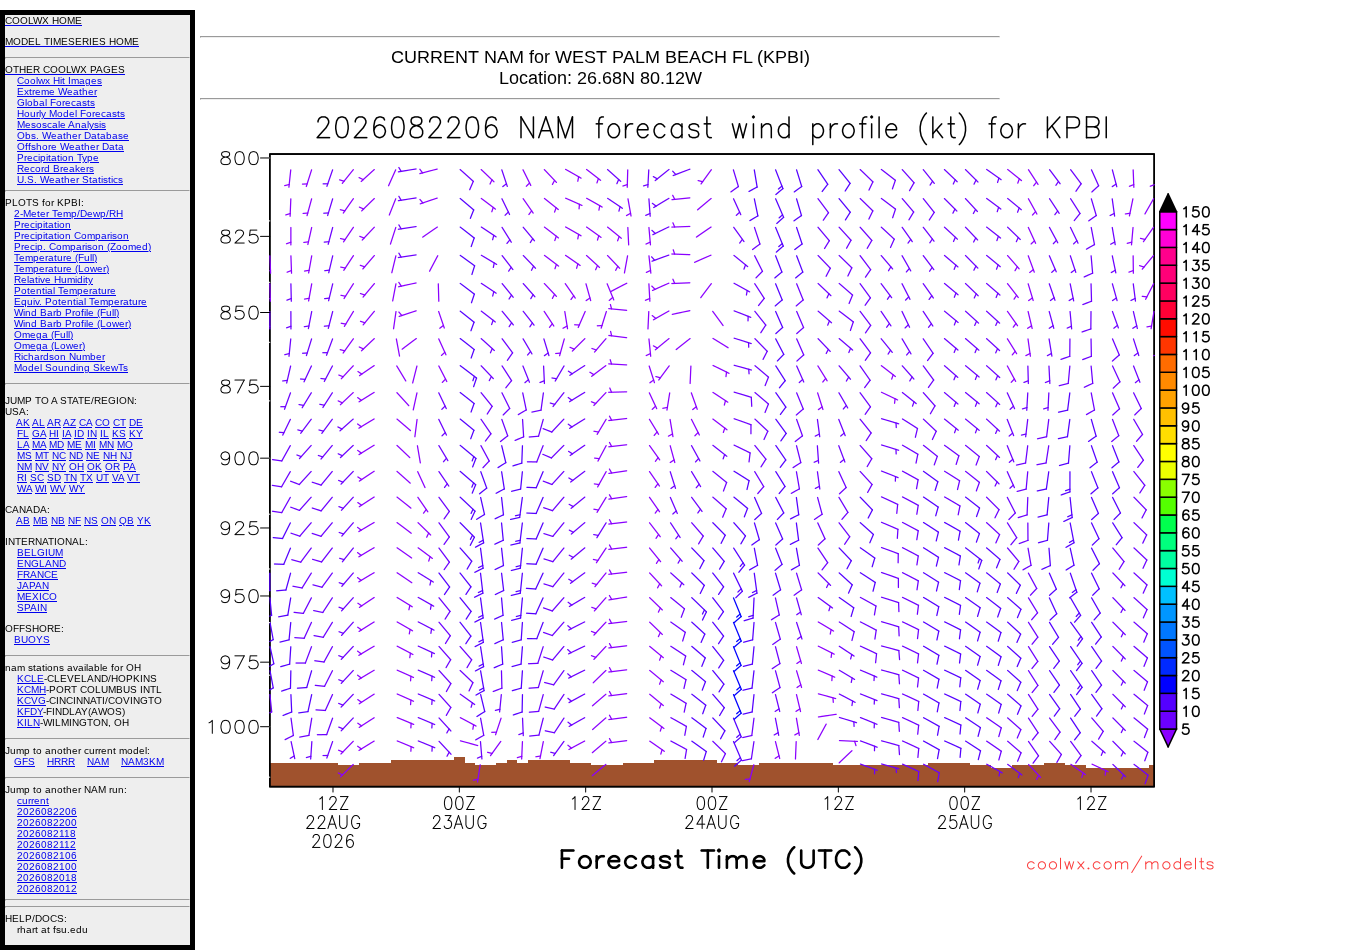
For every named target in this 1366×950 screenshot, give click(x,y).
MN (106, 444)
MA (39, 444)
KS (119, 433)
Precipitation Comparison (71, 235)
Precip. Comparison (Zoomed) (82, 246)
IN (92, 433)
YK (144, 520)
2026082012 (47, 888)
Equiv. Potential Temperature (80, 301)
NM (24, 466)
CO (102, 422)
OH (76, 466)
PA (129, 466)
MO (125, 444)
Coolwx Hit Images (59, 80)
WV (58, 488)
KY (136, 433)
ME (74, 444)
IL (104, 433)
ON (108, 520)
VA (118, 477)
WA (24, 488)
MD (56, 444)
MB (40, 520)
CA (85, 422)
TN (70, 477)
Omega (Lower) (49, 345)
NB (58, 520)
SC (37, 477)
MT (42, 455)
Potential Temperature (65, 290)
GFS (24, 761)
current (33, 800)
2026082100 (47, 866)
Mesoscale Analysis (61, 124)
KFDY (30, 711)
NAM (98, 761)
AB (23, 520)
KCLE (30, 678)
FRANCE (37, 574)
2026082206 (47, 811)
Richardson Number (59, 356)
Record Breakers (55, 168)
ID (79, 433)
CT (119, 422)
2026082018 (47, 877)
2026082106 (47, 855)
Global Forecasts (56, 102)
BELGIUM (40, 552)
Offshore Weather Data (70, 146)
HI (54, 433)
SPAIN (32, 607)
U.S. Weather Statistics (70, 179)
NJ (126, 455)
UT (102, 477)
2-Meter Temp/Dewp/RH (68, 213)
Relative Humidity (53, 279)
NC (59, 455)
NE (93, 455)
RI (22, 477)
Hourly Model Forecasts (71, 113)
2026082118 (46, 833)
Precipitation (42, 224)
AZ (69, 422)
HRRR (61, 761)
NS (91, 520)
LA (23, 444)
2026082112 (46, 844)
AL (38, 422)
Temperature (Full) (55, 257)
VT (133, 477)
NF (74, 520)
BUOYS (32, 639)
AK (23, 422)
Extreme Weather (57, 91)
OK (94, 466)
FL (23, 433)
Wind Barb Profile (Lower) (72, 323)
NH (110, 455)
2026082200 (47, 822)
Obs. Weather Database (73, 135)
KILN (28, 722)
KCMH (31, 689)
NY (59, 466)
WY (77, 488)
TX (86, 477)
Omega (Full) (43, 334)
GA (39, 433)
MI (90, 444)
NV (42, 466)
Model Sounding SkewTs (71, 367)
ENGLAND (41, 563)
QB (126, 520)
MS (24, 455)
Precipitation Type (58, 157)
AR (54, 422)
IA (66, 433)
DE (136, 422)
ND (76, 455)
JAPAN (33, 585)
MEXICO (37, 596)
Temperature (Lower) (61, 268)
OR (112, 466)
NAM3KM (142, 761)
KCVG (31, 700)
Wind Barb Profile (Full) (66, 312)
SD (54, 477)
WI (41, 488)
